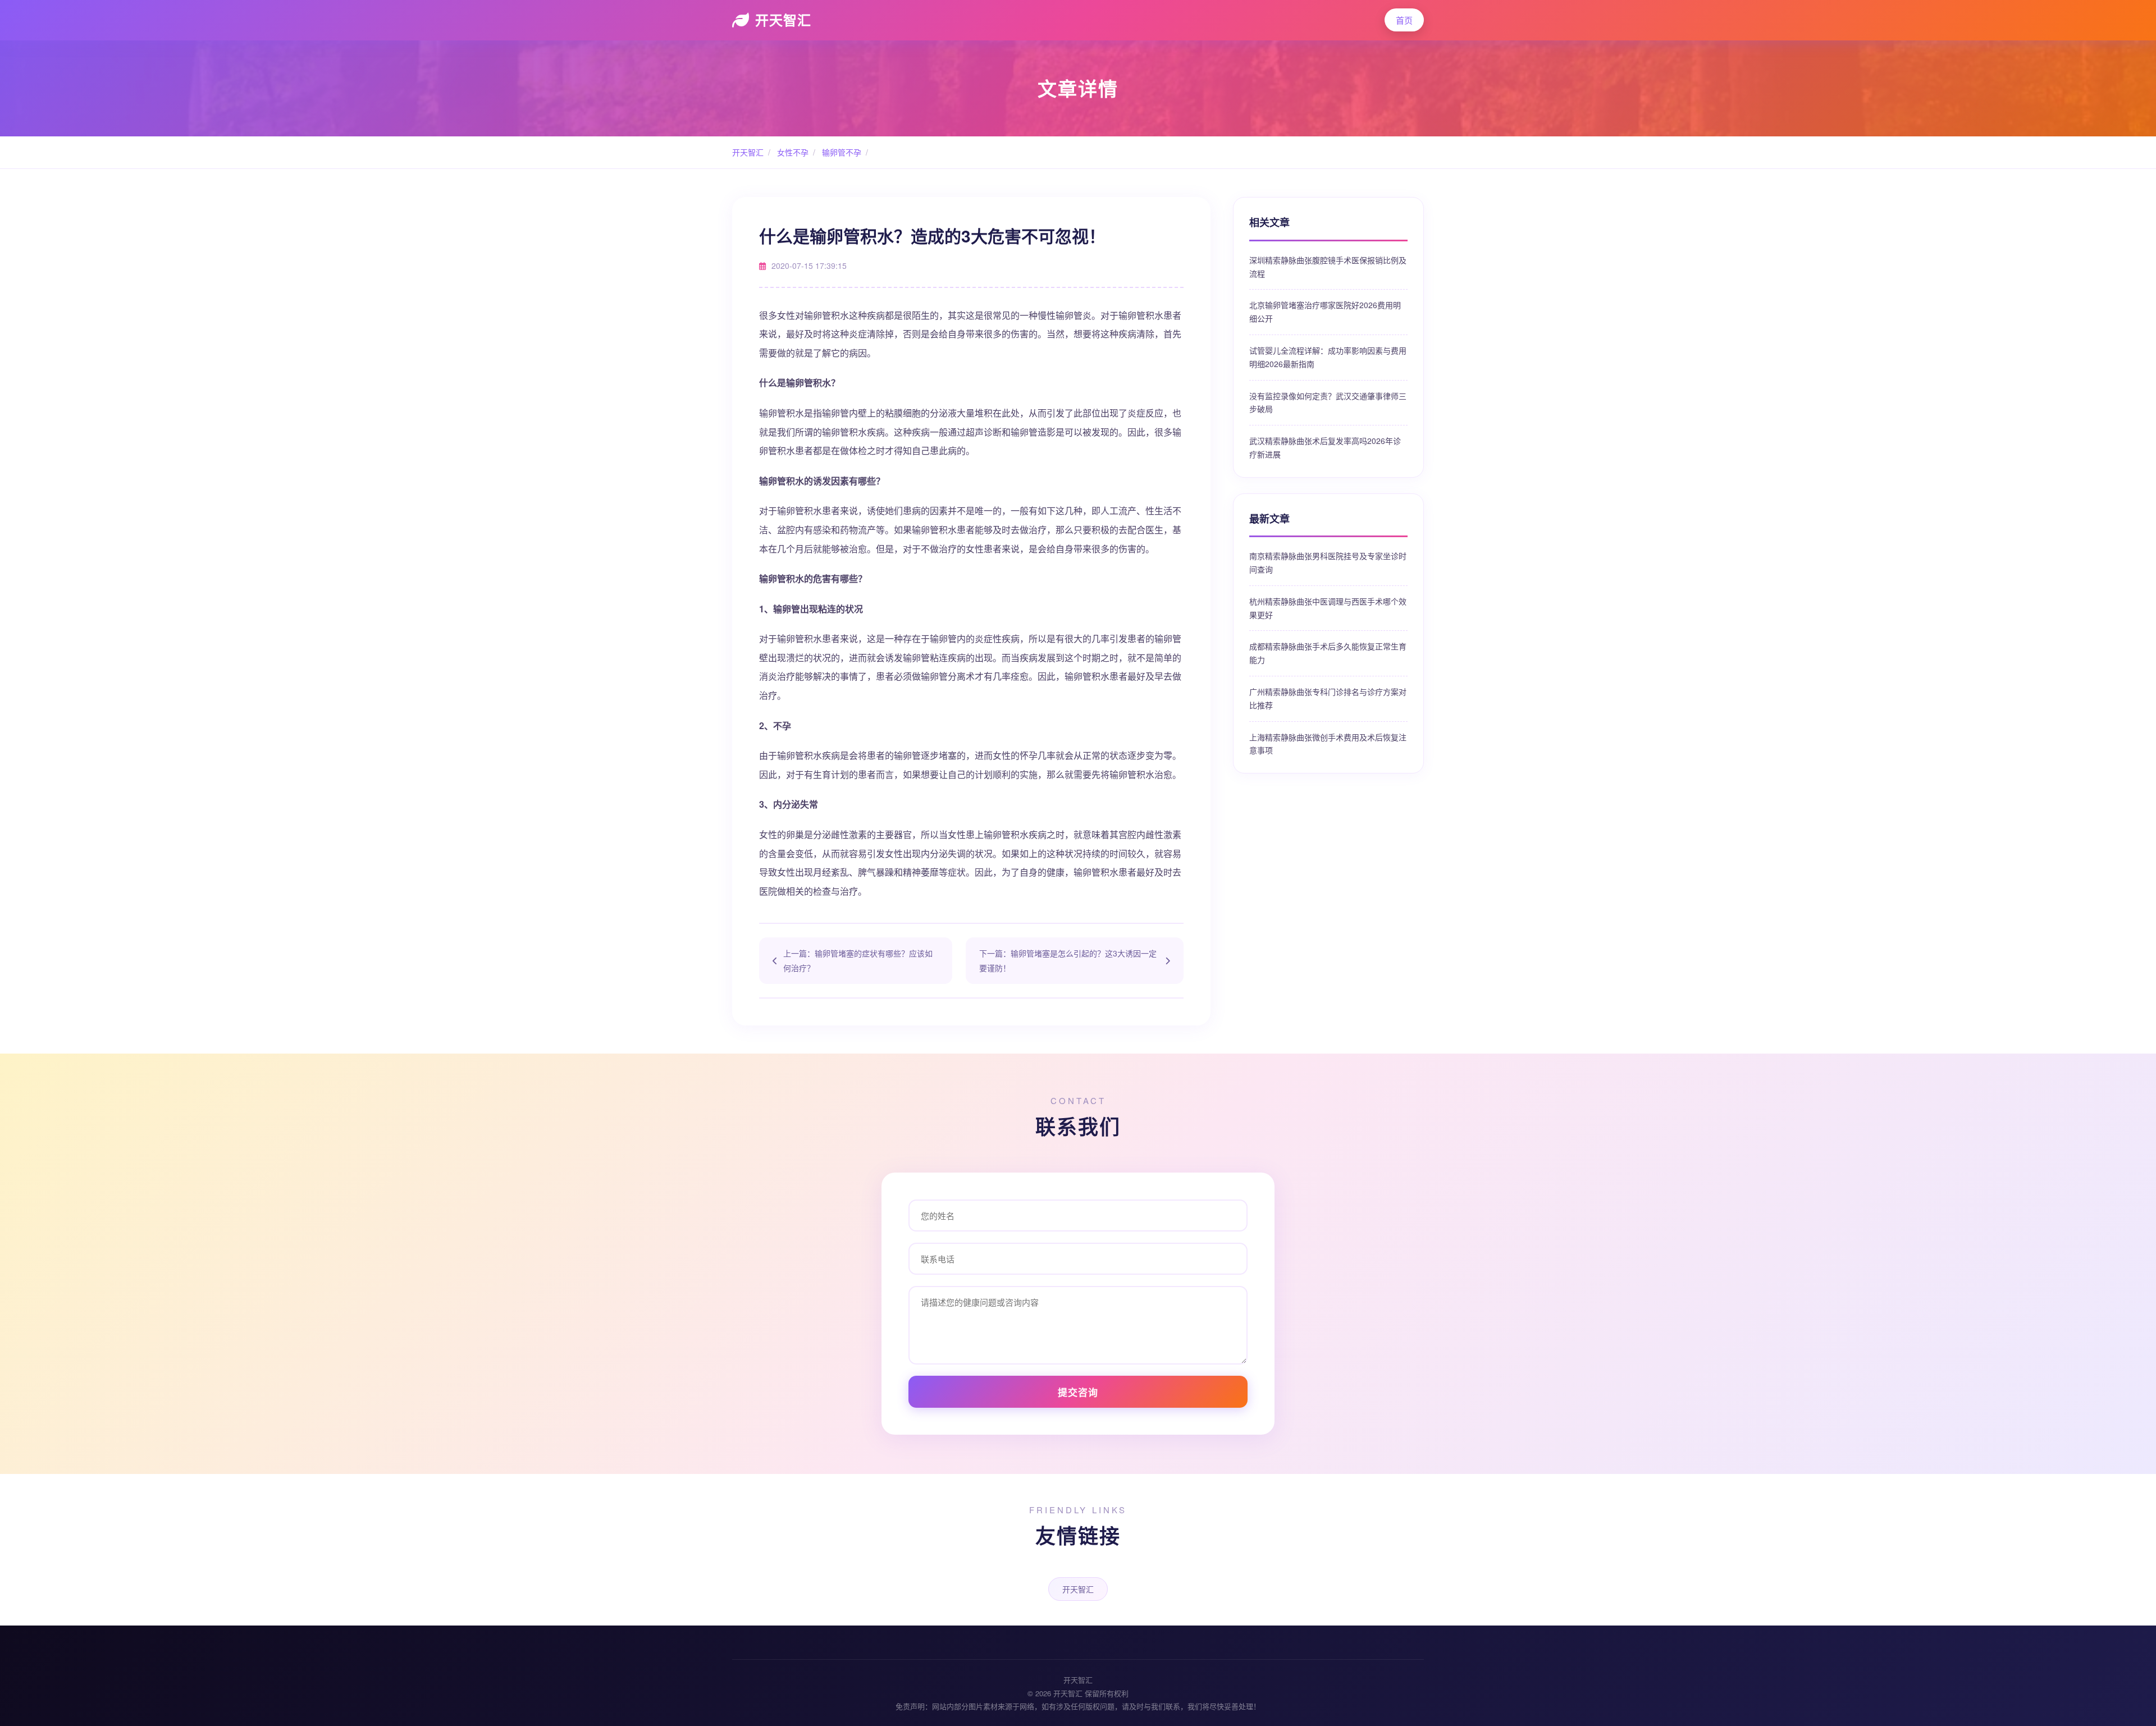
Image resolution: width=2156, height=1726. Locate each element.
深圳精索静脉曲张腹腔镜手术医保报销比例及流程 (1328, 267)
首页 (1404, 20)
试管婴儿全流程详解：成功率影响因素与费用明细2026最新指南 (1328, 357)
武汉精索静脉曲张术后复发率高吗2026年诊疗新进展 (1325, 447)
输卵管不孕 (841, 152)
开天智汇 (783, 20)
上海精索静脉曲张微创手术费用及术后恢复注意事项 (1328, 744)
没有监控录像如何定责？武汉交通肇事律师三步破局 (1328, 402)
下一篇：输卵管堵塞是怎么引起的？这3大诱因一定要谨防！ (1068, 960)
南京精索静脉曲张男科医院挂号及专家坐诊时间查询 (1328, 562)
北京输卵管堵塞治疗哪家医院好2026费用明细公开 (1325, 312)
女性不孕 (792, 152)
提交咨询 (1078, 1392)
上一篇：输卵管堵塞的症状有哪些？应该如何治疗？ (858, 960)
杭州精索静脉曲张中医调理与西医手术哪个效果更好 (1328, 608)
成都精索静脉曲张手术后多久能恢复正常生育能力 (1328, 653)
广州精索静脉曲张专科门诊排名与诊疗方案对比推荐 (1328, 698)
